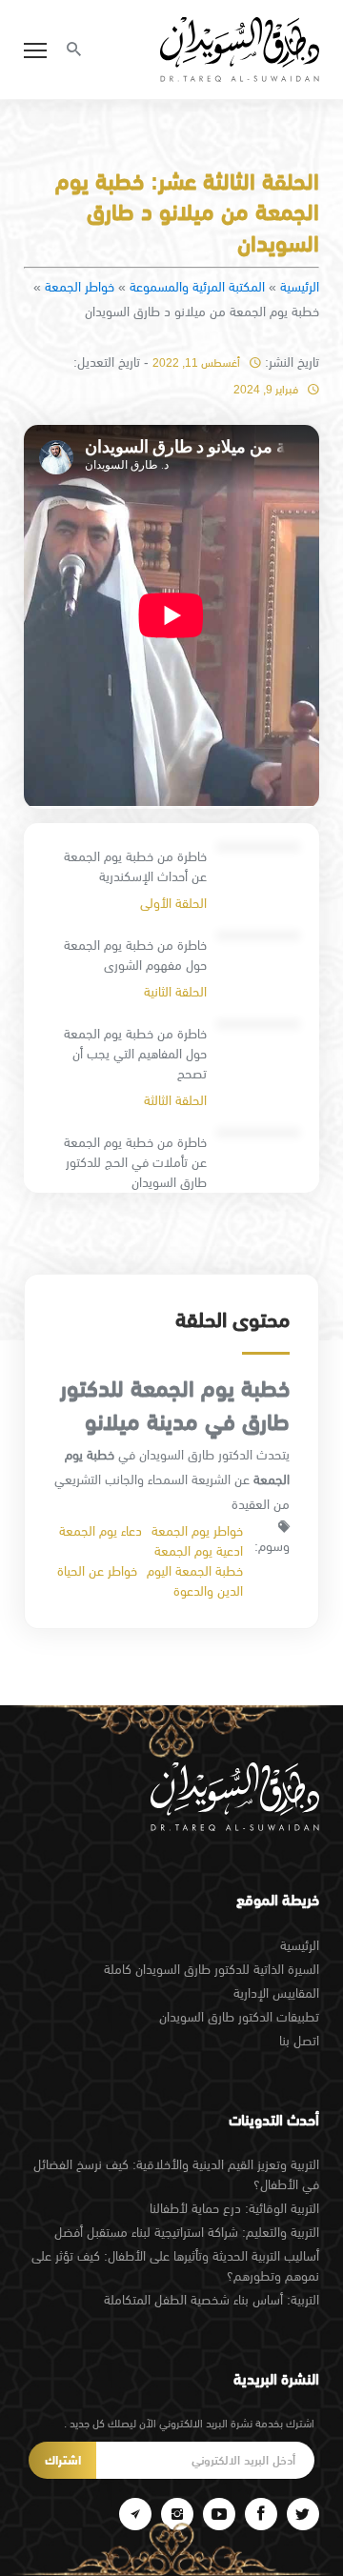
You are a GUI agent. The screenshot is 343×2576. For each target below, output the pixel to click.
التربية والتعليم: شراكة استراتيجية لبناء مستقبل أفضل (187, 2232)
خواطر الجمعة (80, 287)
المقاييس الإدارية (276, 1993)
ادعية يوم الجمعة (199, 1551)
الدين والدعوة (208, 1591)
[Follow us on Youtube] (219, 2514)
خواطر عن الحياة (97, 1571)
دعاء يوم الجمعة (101, 1531)
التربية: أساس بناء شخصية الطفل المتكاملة (212, 2300)
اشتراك (63, 2460)
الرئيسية (300, 287)
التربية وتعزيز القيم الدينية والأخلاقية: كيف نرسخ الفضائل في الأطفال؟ (176, 2174)
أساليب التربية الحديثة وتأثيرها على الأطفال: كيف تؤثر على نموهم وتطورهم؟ (175, 2266)
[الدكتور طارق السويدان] (240, 50)
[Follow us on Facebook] (261, 2514)
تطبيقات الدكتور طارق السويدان (239, 2017)
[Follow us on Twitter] (303, 2514)
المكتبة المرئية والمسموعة (197, 287)
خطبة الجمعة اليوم (195, 1571)
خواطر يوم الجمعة (197, 1531)
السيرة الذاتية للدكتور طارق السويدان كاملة (212, 1969)
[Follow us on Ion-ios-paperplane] (135, 2514)
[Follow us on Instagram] (177, 2514)
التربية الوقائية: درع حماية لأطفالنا (234, 2208)
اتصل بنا (299, 2041)
